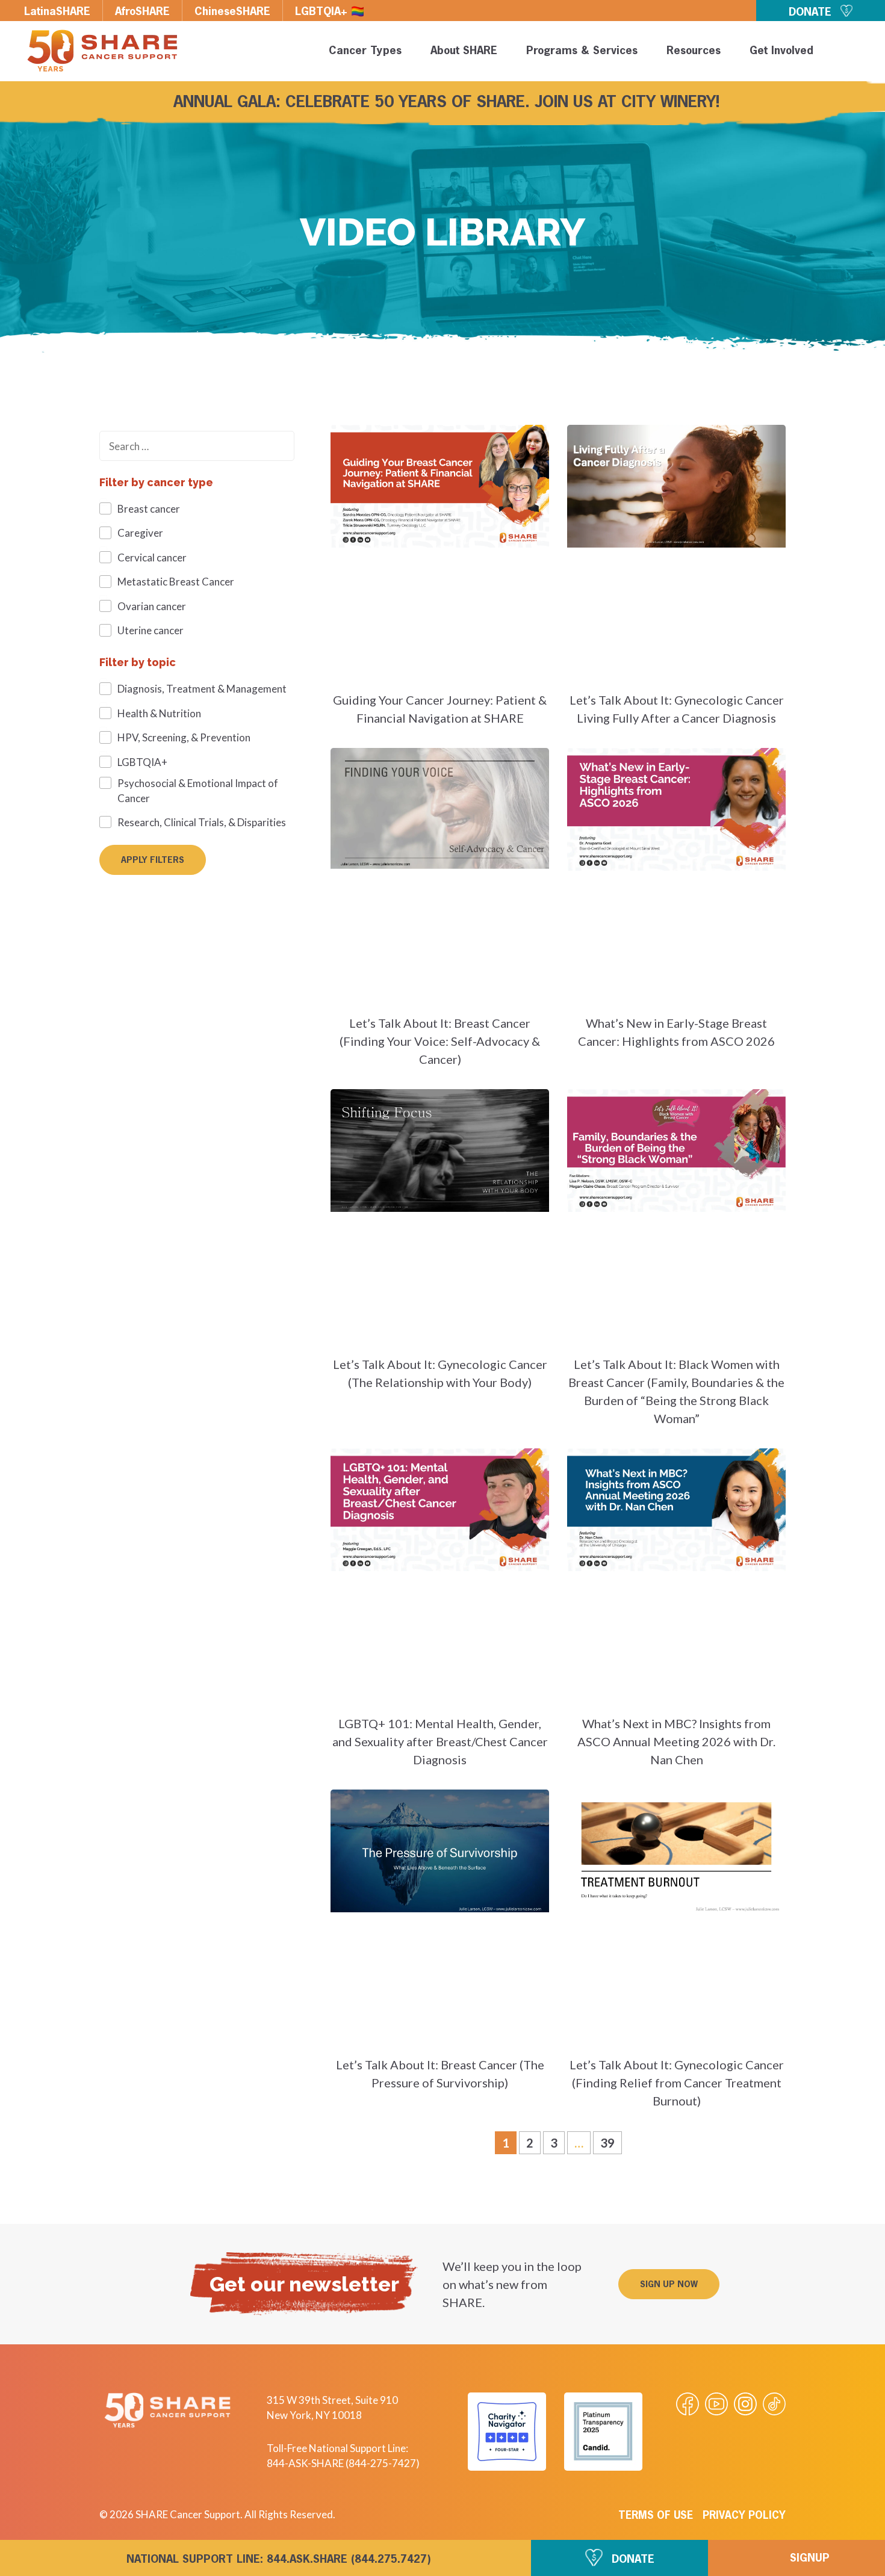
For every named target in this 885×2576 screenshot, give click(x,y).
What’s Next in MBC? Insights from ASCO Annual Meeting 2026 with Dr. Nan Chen (676, 1741)
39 (611, 2141)
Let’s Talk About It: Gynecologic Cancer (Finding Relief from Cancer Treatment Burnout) (677, 2083)
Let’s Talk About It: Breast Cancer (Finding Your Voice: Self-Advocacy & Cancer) (440, 1041)
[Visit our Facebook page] (688, 2404)
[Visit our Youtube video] (716, 2404)
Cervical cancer (152, 558)
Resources (694, 51)
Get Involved (781, 51)
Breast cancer (149, 509)
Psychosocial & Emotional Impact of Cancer (198, 791)
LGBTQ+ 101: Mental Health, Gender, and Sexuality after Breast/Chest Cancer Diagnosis (440, 1741)
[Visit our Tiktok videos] (774, 2404)
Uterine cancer (151, 630)
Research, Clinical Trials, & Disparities (202, 822)
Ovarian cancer (152, 606)
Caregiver (140, 533)
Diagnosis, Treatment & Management (202, 689)
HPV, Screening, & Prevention (184, 737)
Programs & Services (582, 51)
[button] (856, 53)
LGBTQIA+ (142, 762)
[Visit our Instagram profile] (745, 2404)
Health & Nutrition (159, 713)
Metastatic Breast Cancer (176, 582)
